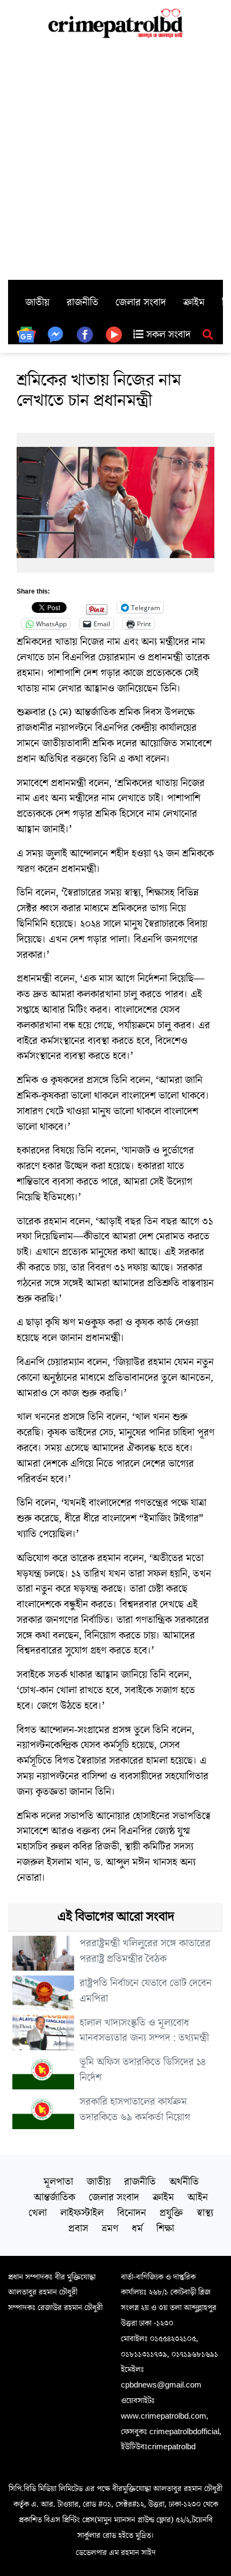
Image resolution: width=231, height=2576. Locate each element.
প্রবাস (78, 2228)
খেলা (38, 2213)
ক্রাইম (194, 302)
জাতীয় (37, 302)
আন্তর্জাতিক (55, 2197)
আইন (198, 2197)
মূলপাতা (58, 2182)
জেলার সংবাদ (141, 302)
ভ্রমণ (110, 2228)
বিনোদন (132, 2213)
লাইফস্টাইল (82, 2213)
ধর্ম (137, 2228)
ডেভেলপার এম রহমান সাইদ (116, 2552)
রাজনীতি (82, 302)
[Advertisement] (115, 159)
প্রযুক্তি (171, 2213)
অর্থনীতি (184, 2182)
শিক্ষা (165, 2228)
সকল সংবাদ (167, 335)
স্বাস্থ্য (205, 2213)
